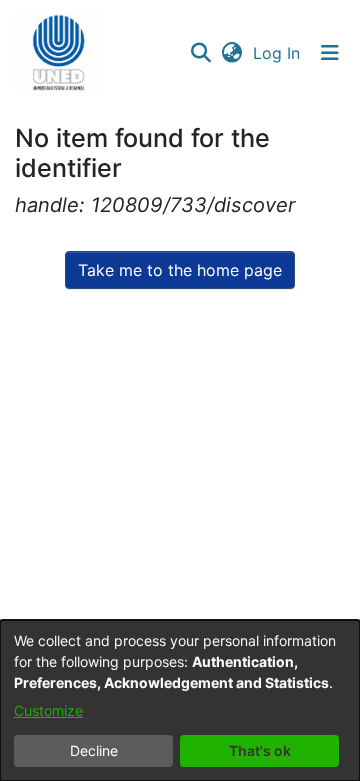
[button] (58, 53)
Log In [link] (277, 53)
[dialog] (180, 700)
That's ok (260, 750)
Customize (48, 710)
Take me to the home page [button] (180, 270)
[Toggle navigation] (330, 53)
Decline (94, 750)
